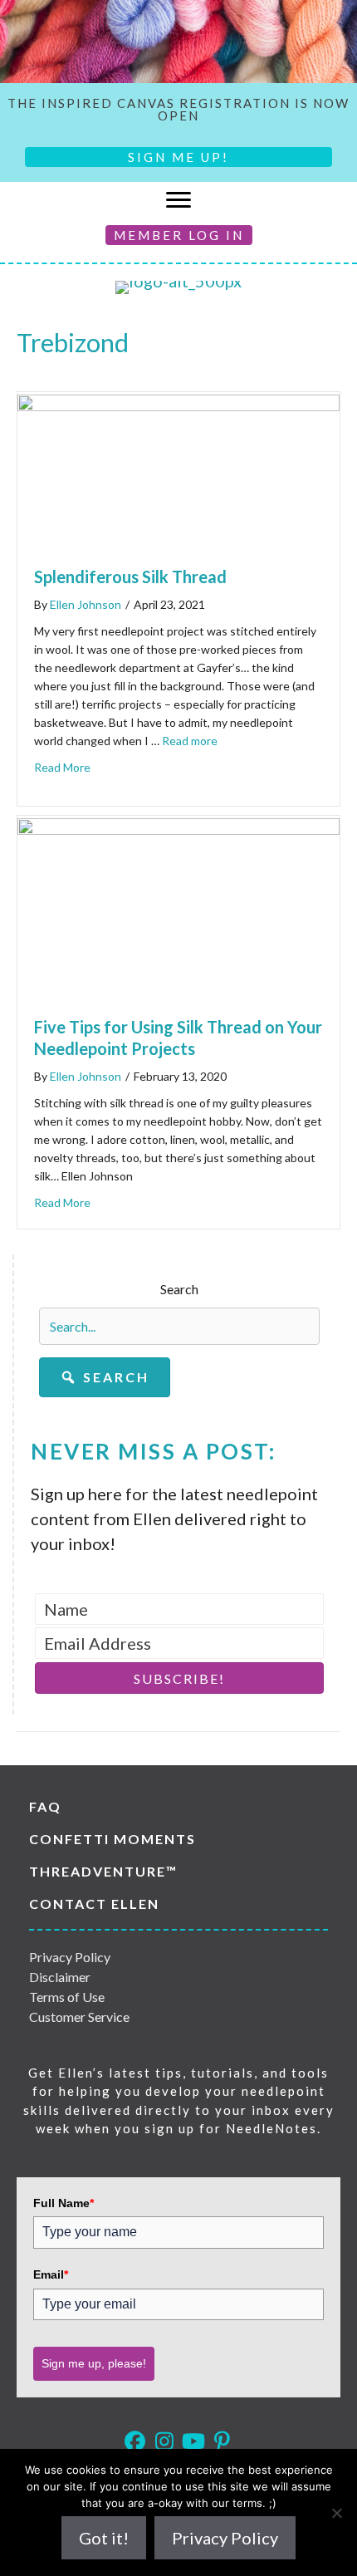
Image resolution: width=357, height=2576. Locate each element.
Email (51, 2274)
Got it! (104, 2538)
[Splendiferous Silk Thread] (178, 405)
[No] (336, 2513)
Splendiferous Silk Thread (130, 577)
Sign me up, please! (94, 2363)
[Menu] (178, 200)
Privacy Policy (70, 1957)
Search (179, 1289)
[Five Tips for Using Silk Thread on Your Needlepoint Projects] (178, 828)
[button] (105, 1377)
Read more (190, 741)
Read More (62, 767)
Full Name (64, 2203)
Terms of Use (67, 1997)
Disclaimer (60, 1977)
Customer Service (79, 2017)
